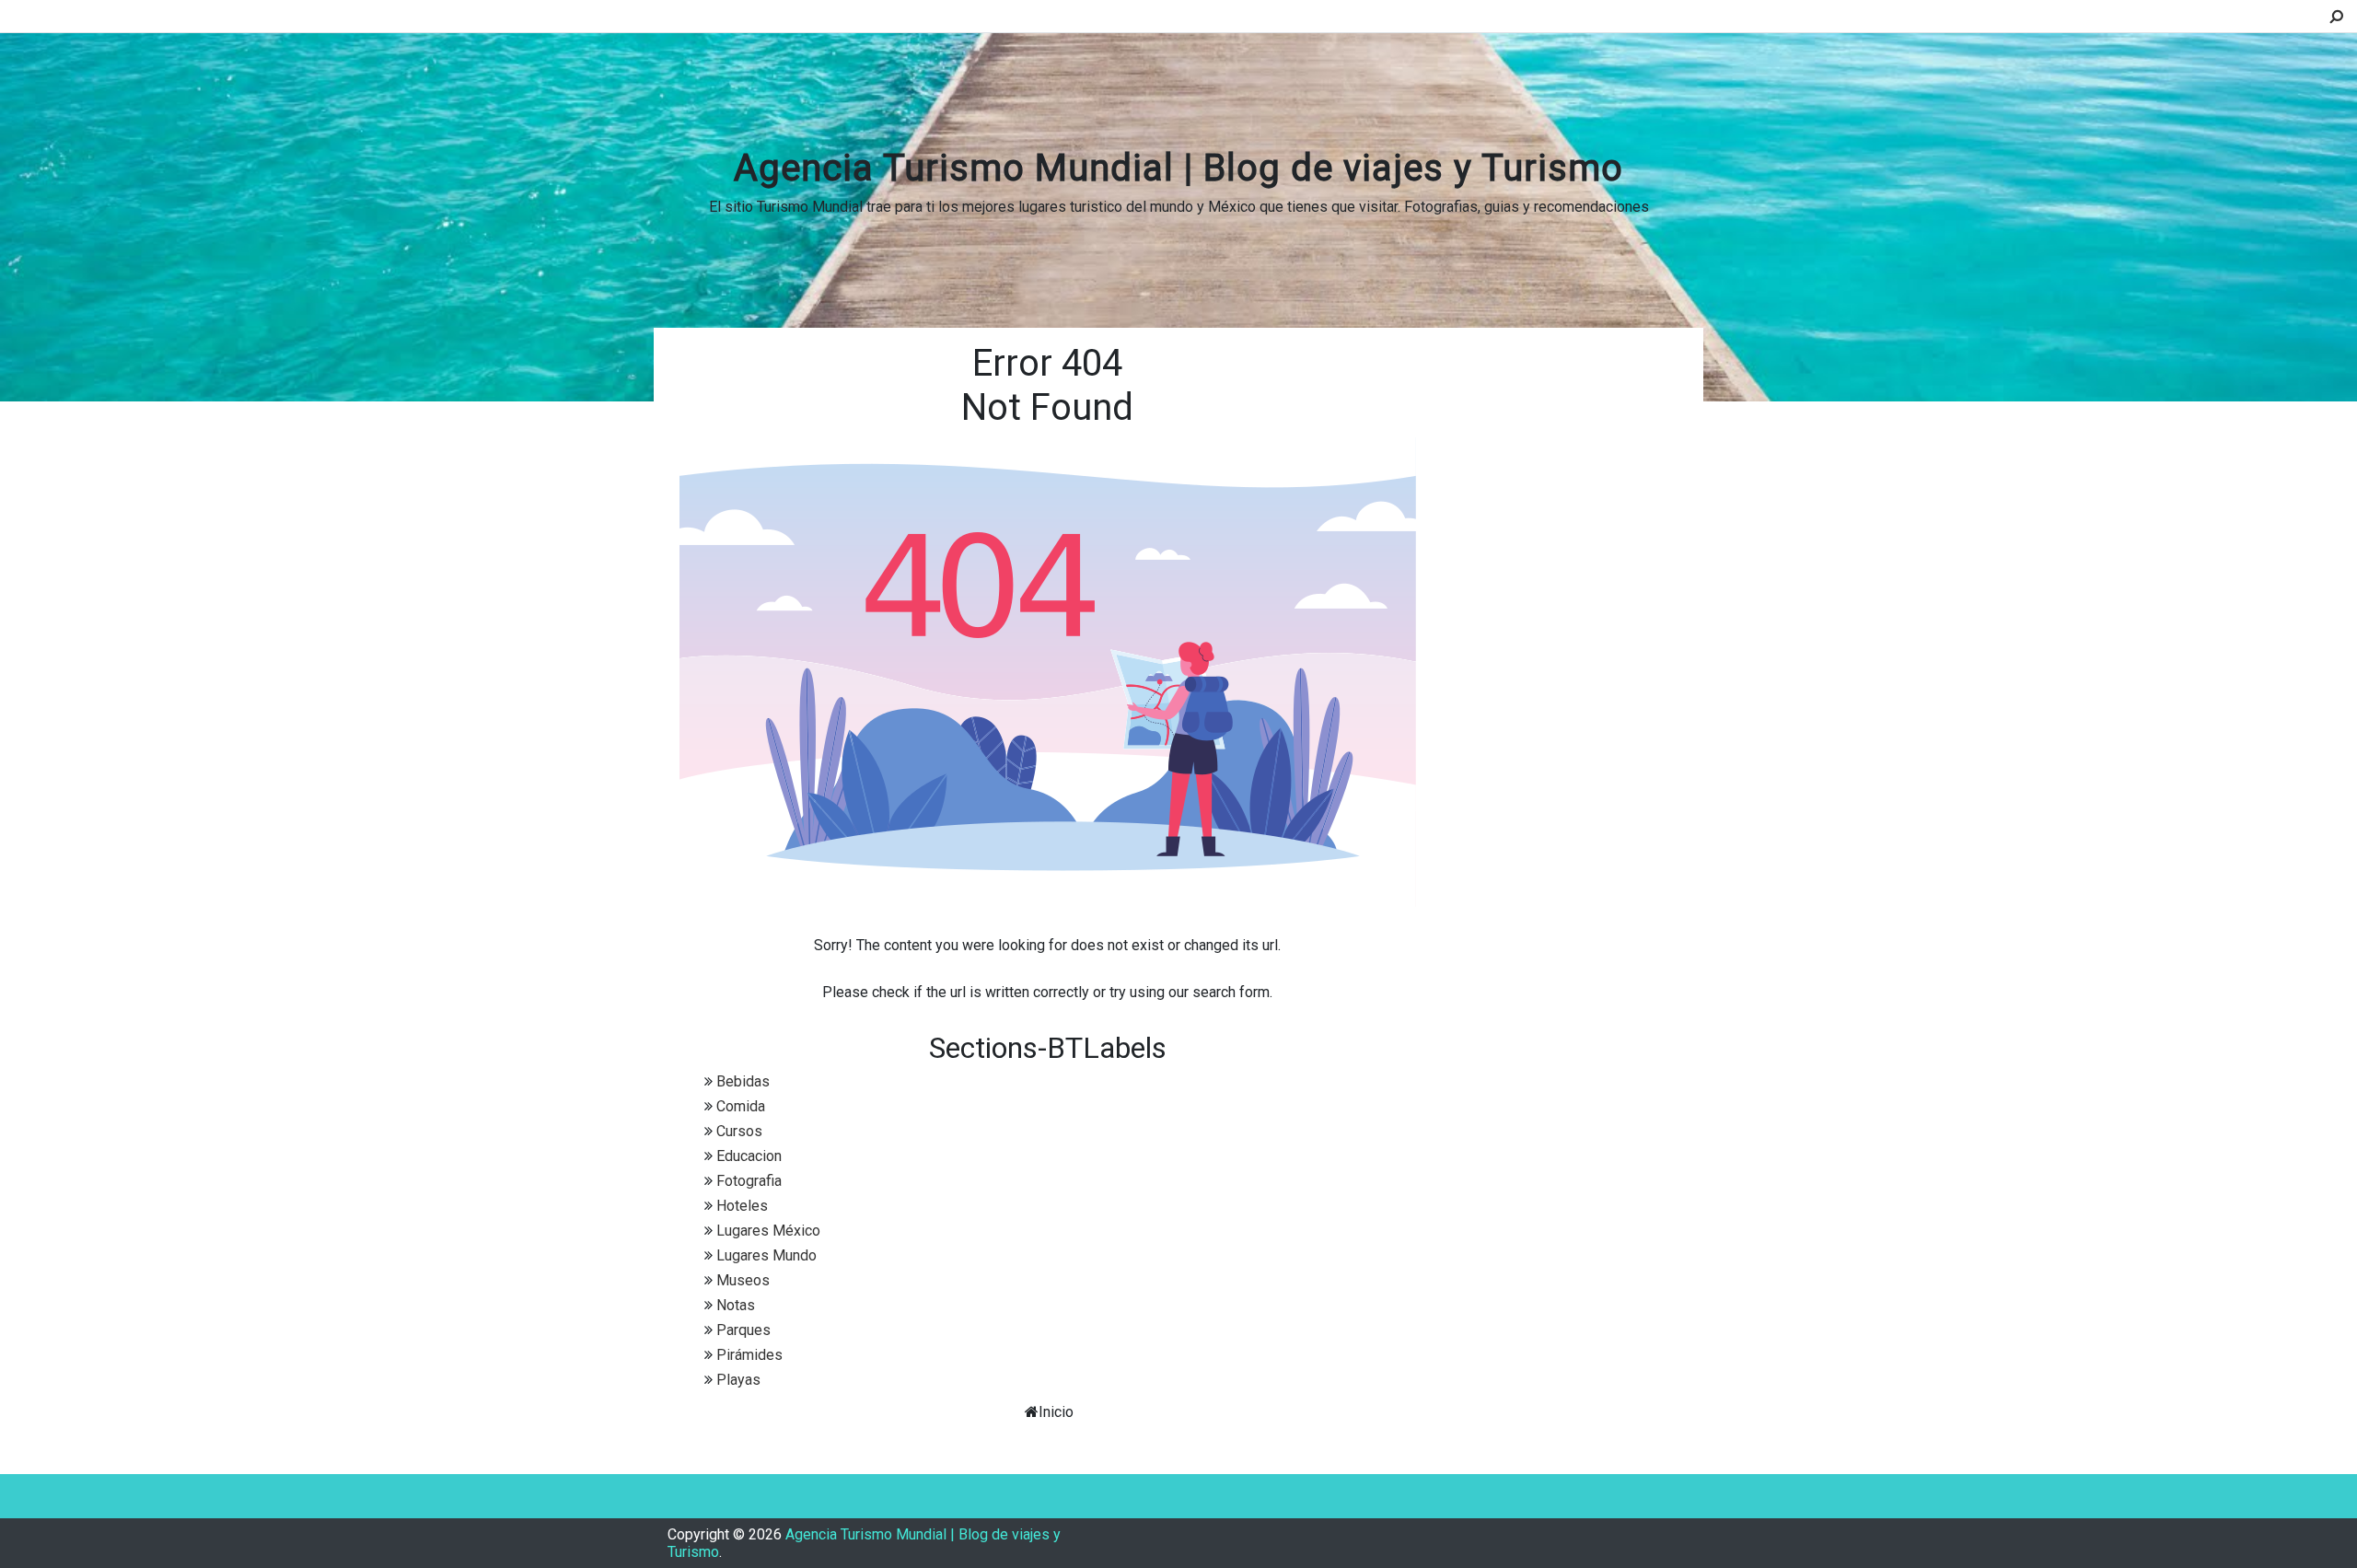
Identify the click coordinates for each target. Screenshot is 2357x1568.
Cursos (739, 1131)
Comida (741, 1106)
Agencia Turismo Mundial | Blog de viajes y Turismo (1178, 168)
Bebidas (743, 1081)
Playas (738, 1380)
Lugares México (768, 1231)
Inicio (1056, 1412)
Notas (736, 1305)
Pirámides (749, 1355)
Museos (743, 1280)
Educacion (749, 1156)
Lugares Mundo (766, 1255)
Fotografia (749, 1181)
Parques (743, 1330)
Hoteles (742, 1206)
